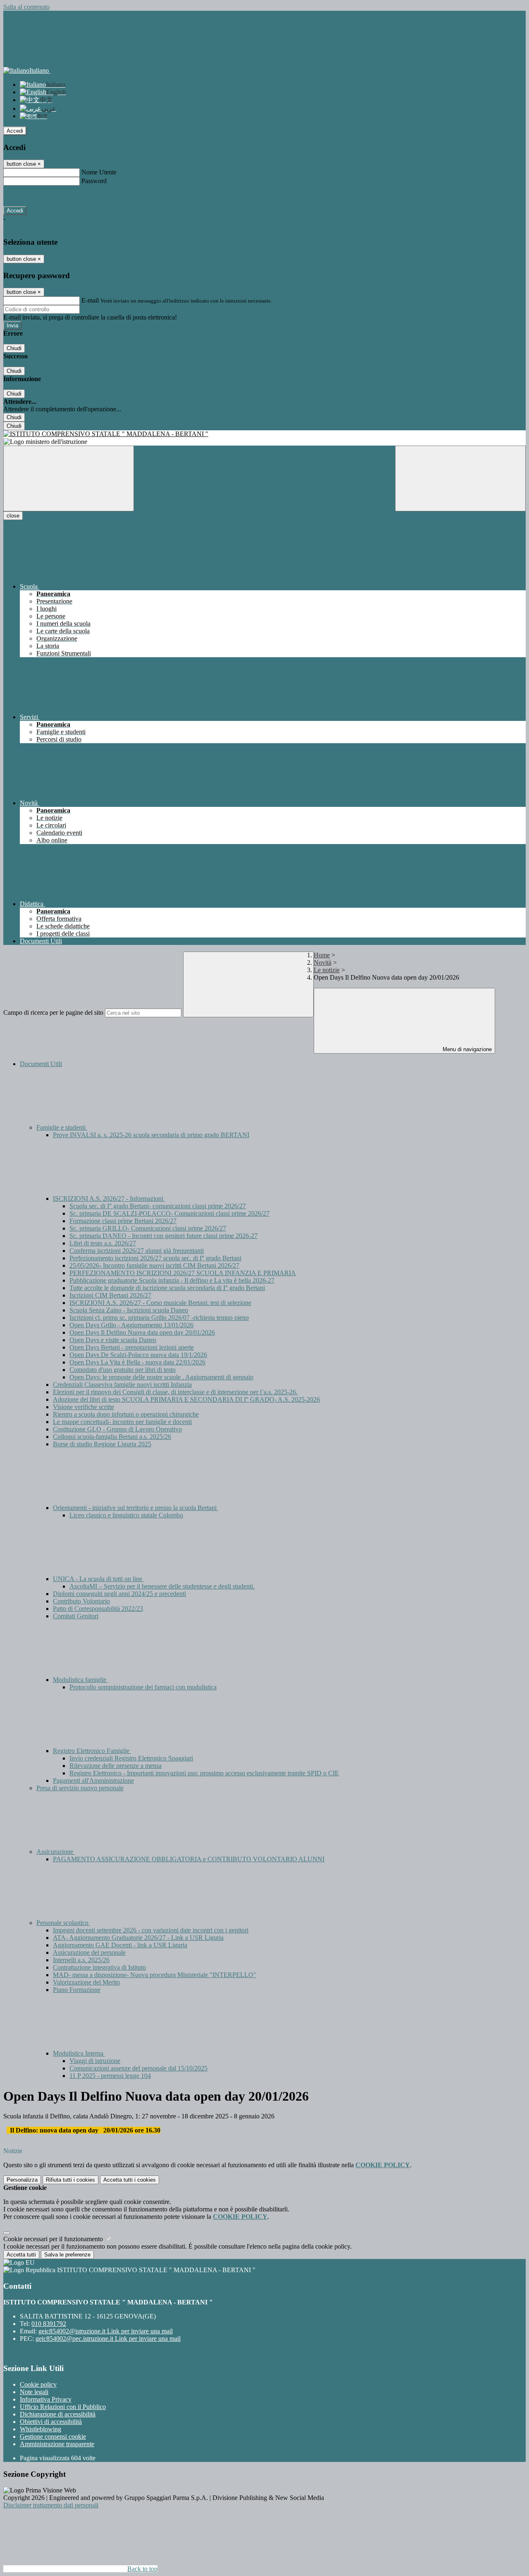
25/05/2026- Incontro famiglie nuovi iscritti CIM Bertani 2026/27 (154, 1265)
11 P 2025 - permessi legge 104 (110, 2076)
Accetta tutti (130, 2180)
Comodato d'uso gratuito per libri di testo (123, 1370)
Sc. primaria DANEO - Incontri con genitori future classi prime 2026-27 (163, 1236)
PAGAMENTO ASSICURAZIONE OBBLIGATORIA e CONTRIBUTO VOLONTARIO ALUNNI (189, 1859)
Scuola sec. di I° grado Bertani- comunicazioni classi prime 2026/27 (158, 1206)
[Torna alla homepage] (264, 434)
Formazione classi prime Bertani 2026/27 (123, 1221)
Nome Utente (99, 172)
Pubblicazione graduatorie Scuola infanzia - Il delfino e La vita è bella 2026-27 (172, 1280)
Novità (323, 962)
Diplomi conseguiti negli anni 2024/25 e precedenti (119, 1594)
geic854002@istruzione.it (106, 2331)
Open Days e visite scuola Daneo (113, 1340)
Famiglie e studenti (62, 1127)
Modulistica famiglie (80, 1680)
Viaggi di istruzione (95, 2061)
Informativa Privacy (46, 2399)
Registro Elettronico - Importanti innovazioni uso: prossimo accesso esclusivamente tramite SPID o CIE (204, 1773)
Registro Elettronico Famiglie (92, 1751)
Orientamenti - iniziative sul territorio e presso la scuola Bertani (136, 1508)
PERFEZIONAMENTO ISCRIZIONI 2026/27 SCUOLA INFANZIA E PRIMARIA (183, 1273)
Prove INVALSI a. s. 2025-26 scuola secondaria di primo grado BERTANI (151, 1135)
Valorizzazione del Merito (86, 1982)
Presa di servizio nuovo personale (80, 1788)
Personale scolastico (63, 1923)
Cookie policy (38, 2384)
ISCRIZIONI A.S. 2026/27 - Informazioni (109, 1199)
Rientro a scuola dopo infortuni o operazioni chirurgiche (126, 1414)
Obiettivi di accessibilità (51, 2422)
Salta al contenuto (26, 7)
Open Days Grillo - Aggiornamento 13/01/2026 (131, 1325)
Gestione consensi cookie (53, 2436)
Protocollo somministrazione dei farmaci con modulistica (143, 1687)
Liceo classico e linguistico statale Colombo (126, 1515)
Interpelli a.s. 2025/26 (81, 1960)
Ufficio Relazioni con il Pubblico (63, 2407)
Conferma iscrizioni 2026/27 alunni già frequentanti (137, 1251)
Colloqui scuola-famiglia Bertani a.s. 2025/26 (112, 1437)
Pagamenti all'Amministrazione (93, 1781)
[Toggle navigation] (69, 478)
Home (322, 955)
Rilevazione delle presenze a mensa (116, 1766)
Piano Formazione (77, 1990)
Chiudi (14, 348)
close (13, 516)
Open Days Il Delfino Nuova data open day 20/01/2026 (142, 1332)
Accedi (15, 131)
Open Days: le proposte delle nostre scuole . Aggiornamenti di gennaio (161, 1377)
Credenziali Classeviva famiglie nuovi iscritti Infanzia (122, 1385)
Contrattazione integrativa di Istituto (99, 1967)
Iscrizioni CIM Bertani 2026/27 (110, 1295)
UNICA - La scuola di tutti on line (98, 1579)
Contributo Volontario (81, 1601)
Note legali (34, 2392)
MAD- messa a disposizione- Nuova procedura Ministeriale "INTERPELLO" (155, 1975)
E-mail (90, 300)
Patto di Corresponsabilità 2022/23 (98, 1609)
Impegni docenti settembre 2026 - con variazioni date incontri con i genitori (151, 1930)
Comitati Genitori (76, 1616)
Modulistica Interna (79, 2053)
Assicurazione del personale (89, 1952)
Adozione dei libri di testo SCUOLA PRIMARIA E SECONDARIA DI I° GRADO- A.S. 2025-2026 (186, 1399)
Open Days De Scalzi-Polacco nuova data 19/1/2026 (138, 1355)
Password (94, 181)
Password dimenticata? (33, 196)
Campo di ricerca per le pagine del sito (53, 1013)
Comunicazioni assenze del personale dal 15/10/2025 (138, 2068)
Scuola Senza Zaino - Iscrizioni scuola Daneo (129, 1310)
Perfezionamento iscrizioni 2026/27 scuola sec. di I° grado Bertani (155, 1258)
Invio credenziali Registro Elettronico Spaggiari (131, 1758)
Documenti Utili (41, 1064)
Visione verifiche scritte (83, 1407)
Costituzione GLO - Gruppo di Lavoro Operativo (117, 1429)
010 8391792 (49, 2324)
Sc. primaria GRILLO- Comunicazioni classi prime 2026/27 (148, 1228)
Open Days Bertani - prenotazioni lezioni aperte (132, 1347)
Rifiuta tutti (70, 2180)
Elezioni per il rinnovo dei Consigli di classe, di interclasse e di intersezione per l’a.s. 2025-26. (175, 1392)
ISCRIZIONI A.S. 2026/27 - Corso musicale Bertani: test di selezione (160, 1303)
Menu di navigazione (466, 1049)
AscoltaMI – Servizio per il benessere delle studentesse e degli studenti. (162, 1586)
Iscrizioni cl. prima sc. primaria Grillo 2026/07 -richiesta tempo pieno (159, 1318)
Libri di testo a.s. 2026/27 (103, 1243)
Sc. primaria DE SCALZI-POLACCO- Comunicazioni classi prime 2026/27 (169, 1213)
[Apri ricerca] (460, 478)
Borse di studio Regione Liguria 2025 (102, 1444)
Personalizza (22, 2180)
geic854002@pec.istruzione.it (108, 2339)
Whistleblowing (41, 2429)
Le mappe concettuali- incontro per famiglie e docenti (122, 1422)
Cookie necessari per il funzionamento (54, 2239)
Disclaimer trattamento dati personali (51, 2505)
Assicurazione (56, 1852)
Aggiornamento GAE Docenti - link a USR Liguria (120, 1945)
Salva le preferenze (67, 2255)
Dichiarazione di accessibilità (58, 2414)
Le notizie (327, 970)
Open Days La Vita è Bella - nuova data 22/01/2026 (137, 1362)
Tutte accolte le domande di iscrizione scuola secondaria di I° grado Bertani (167, 1288)
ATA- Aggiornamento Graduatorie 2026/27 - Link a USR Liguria (138, 1938)
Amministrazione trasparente (57, 2444)
